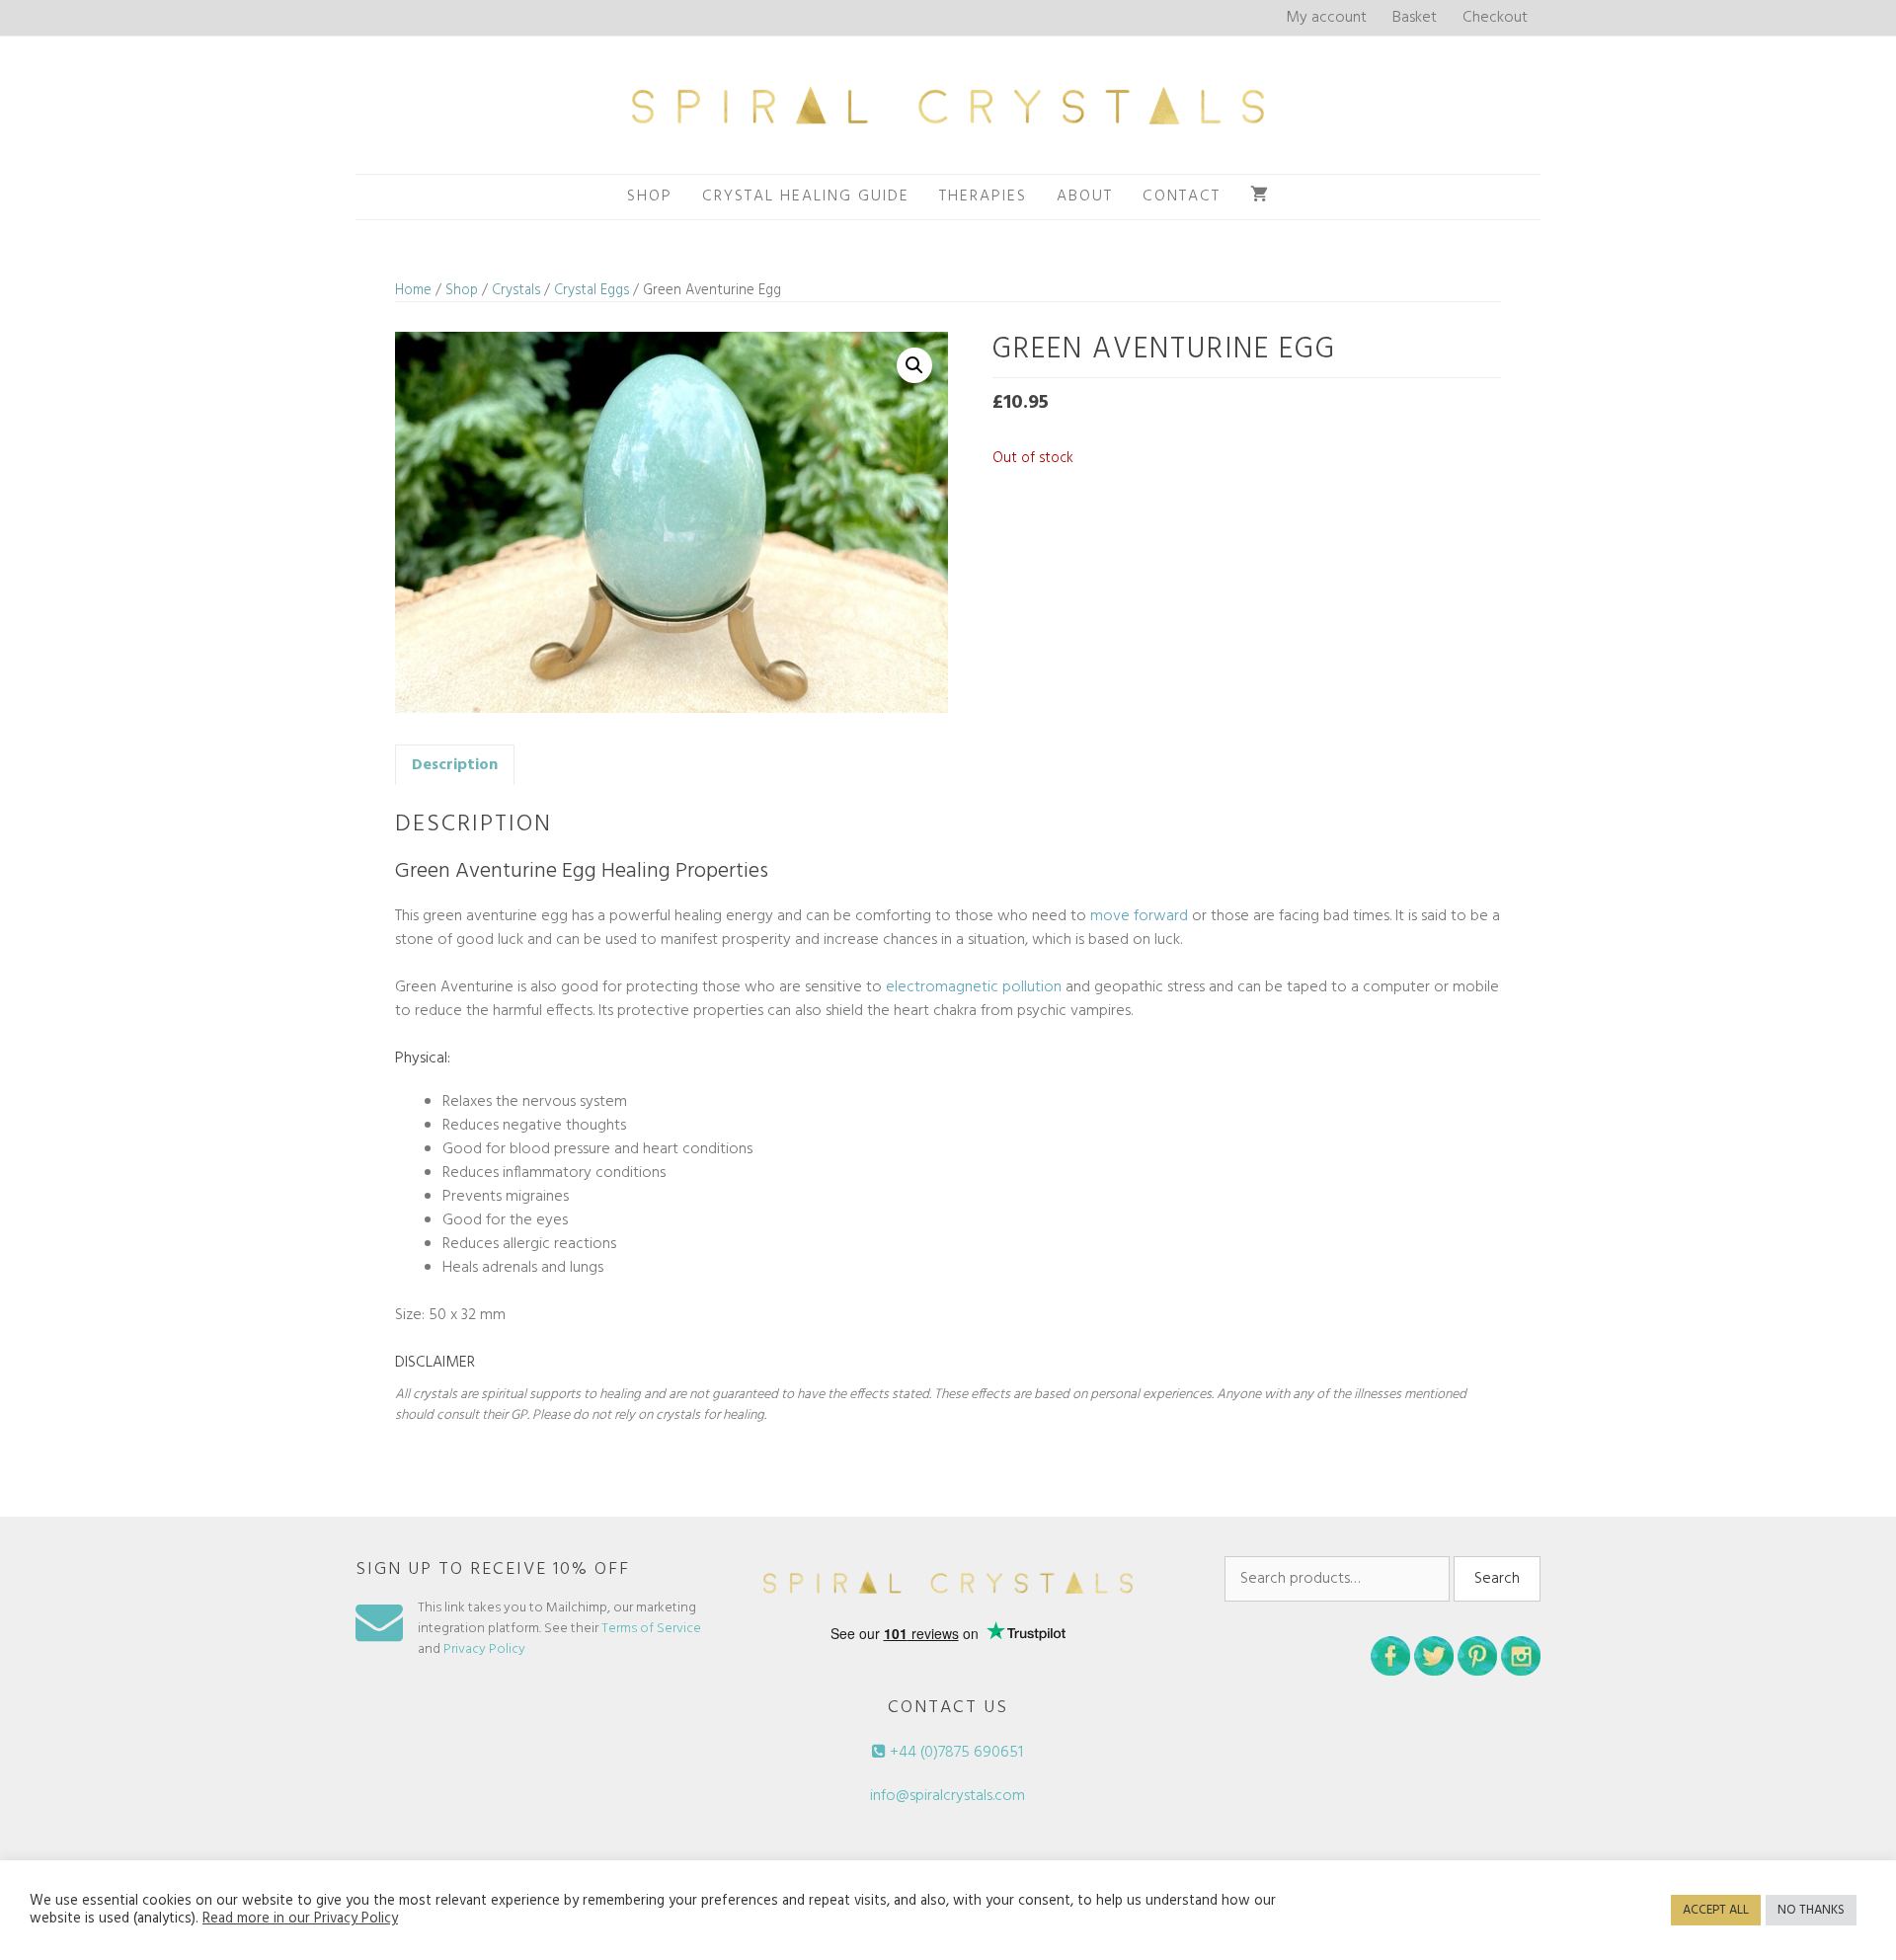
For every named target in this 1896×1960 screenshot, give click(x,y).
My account (1326, 18)
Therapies (983, 196)
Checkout (1495, 18)
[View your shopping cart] (1260, 197)
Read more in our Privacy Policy (300, 1920)
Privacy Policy (484, 1649)
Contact (1182, 196)
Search (1497, 1579)
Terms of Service (651, 1629)
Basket (1415, 18)
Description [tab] (455, 765)
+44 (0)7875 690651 (954, 1753)
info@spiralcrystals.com (948, 1796)
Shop (650, 196)
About (1085, 196)
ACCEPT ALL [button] (1716, 1910)
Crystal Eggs (592, 290)
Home (413, 290)
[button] (914, 365)
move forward (1139, 916)
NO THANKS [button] (1811, 1910)
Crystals (516, 290)
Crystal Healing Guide (806, 196)
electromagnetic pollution (974, 987)
